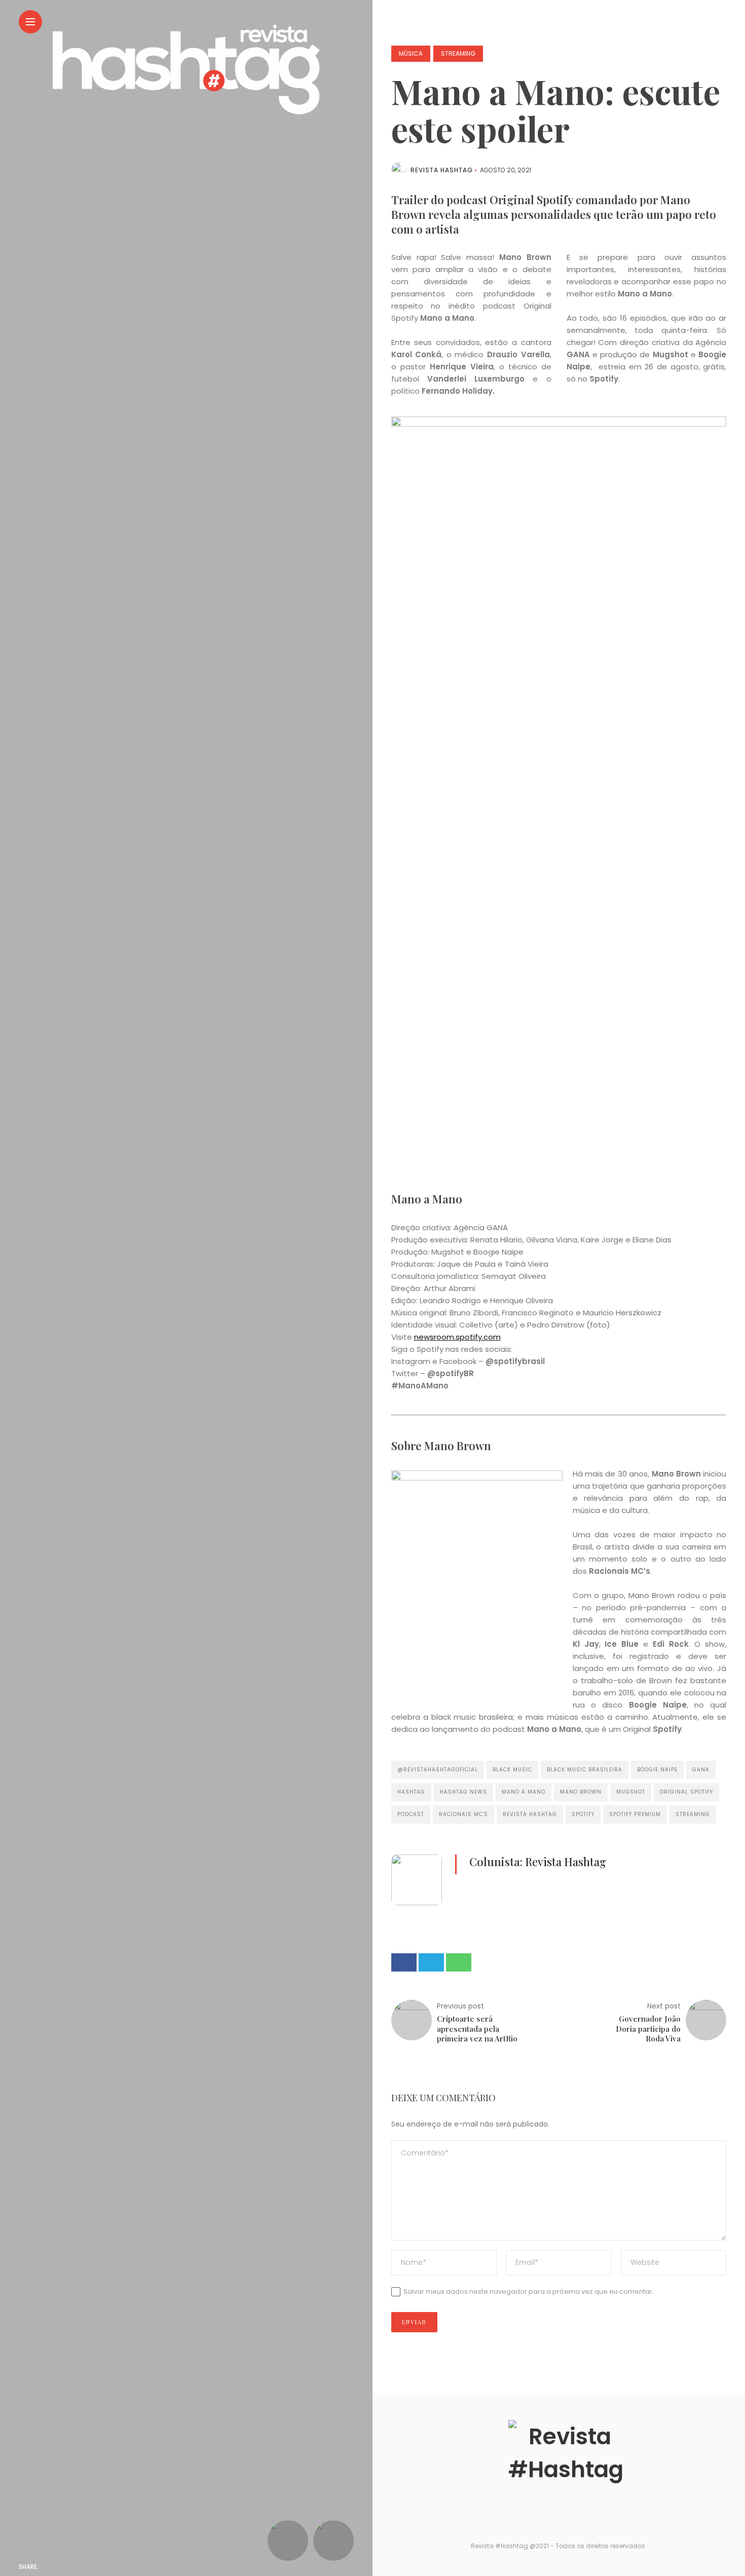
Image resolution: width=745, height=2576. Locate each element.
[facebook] (52, 2567)
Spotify (583, 1814)
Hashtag (411, 1792)
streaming (693, 1814)
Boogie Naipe (657, 1770)
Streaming (458, 53)
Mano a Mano (524, 1792)
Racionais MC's (463, 1814)
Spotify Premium (635, 1814)
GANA (701, 1770)
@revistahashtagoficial (438, 1770)
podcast (411, 1814)
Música (411, 53)
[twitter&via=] (72, 2567)
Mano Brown (581, 1792)
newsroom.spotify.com (457, 1337)
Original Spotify (686, 1792)
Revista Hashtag (442, 170)
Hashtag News (463, 1792)
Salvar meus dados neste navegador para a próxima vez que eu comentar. (529, 2291)
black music (512, 1770)
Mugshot (631, 1792)
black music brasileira (585, 1770)
